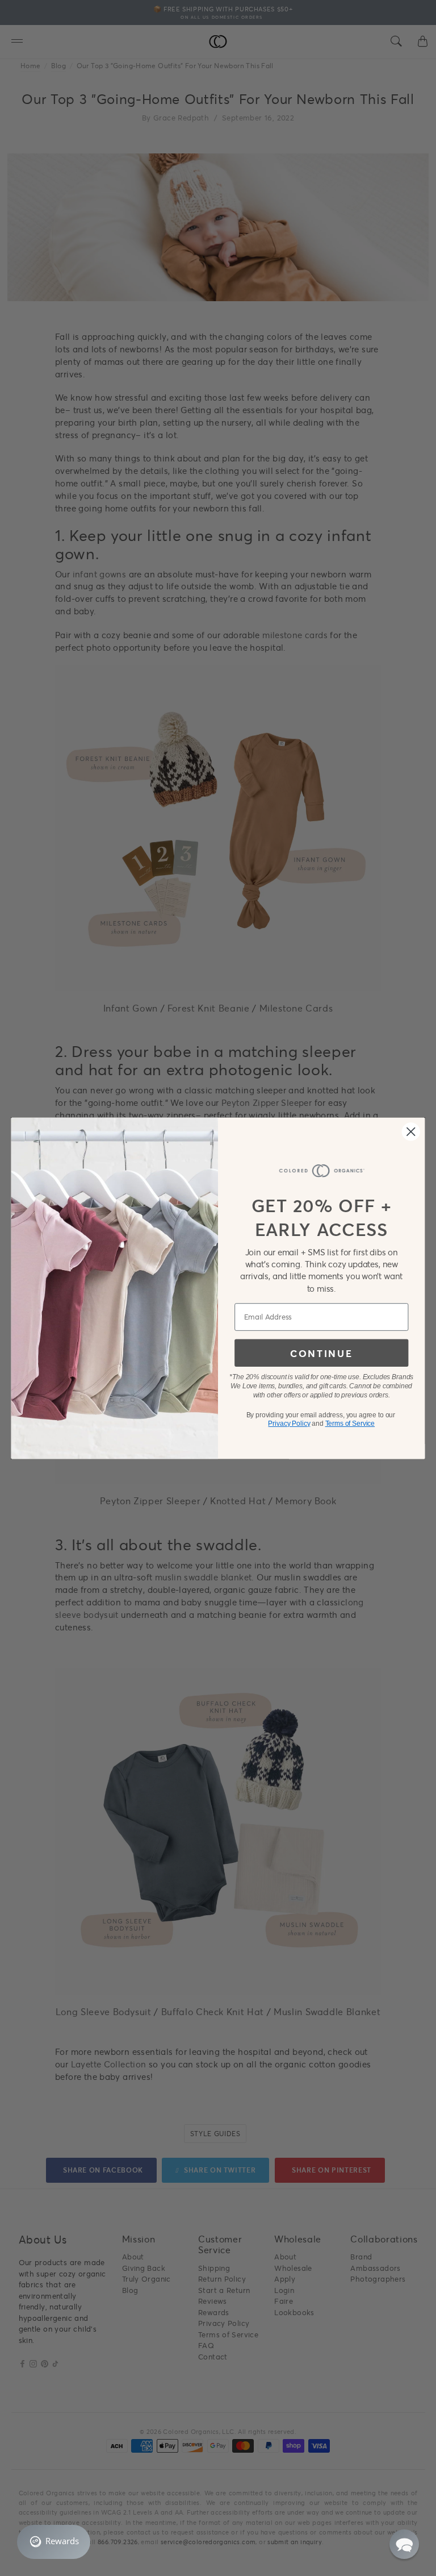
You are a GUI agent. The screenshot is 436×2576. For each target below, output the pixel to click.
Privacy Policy (289, 1424)
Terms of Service (350, 1424)
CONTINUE (321, 1353)
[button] (404, 2544)
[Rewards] (54, 2542)
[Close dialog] (411, 1131)
